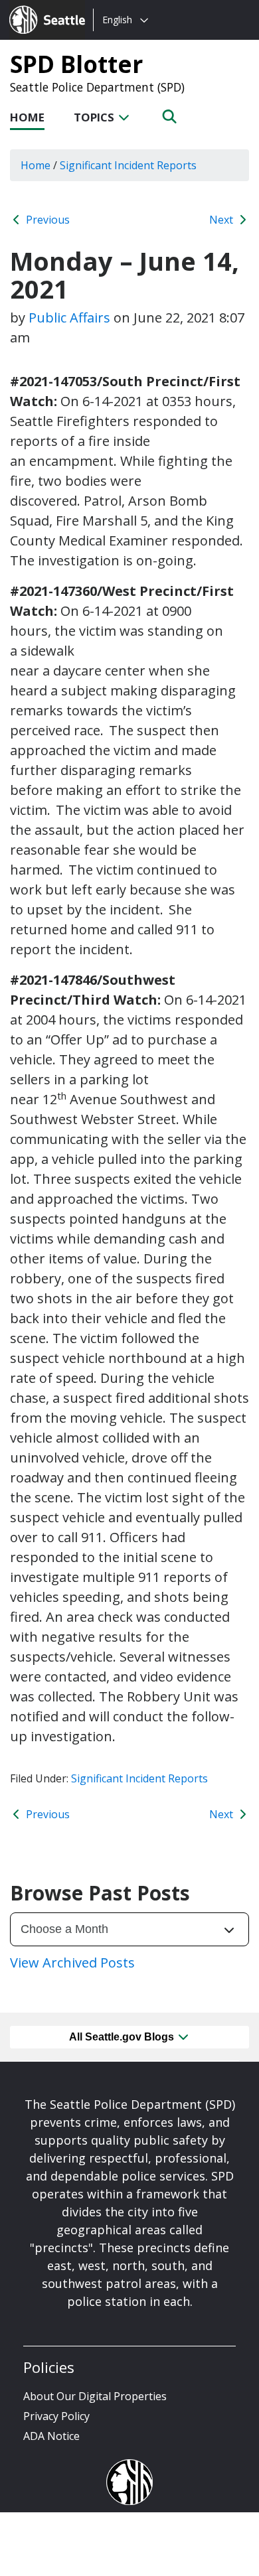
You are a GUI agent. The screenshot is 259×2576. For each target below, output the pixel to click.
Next (222, 220)
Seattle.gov (38, 7)
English (117, 20)
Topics (95, 117)
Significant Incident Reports (139, 1778)
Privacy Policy (56, 2416)
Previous (46, 220)
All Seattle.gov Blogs (123, 2037)
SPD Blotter (76, 64)
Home (27, 117)
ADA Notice (51, 2436)
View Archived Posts (72, 1963)
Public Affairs (69, 318)
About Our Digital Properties (95, 2396)
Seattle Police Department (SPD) (97, 87)
